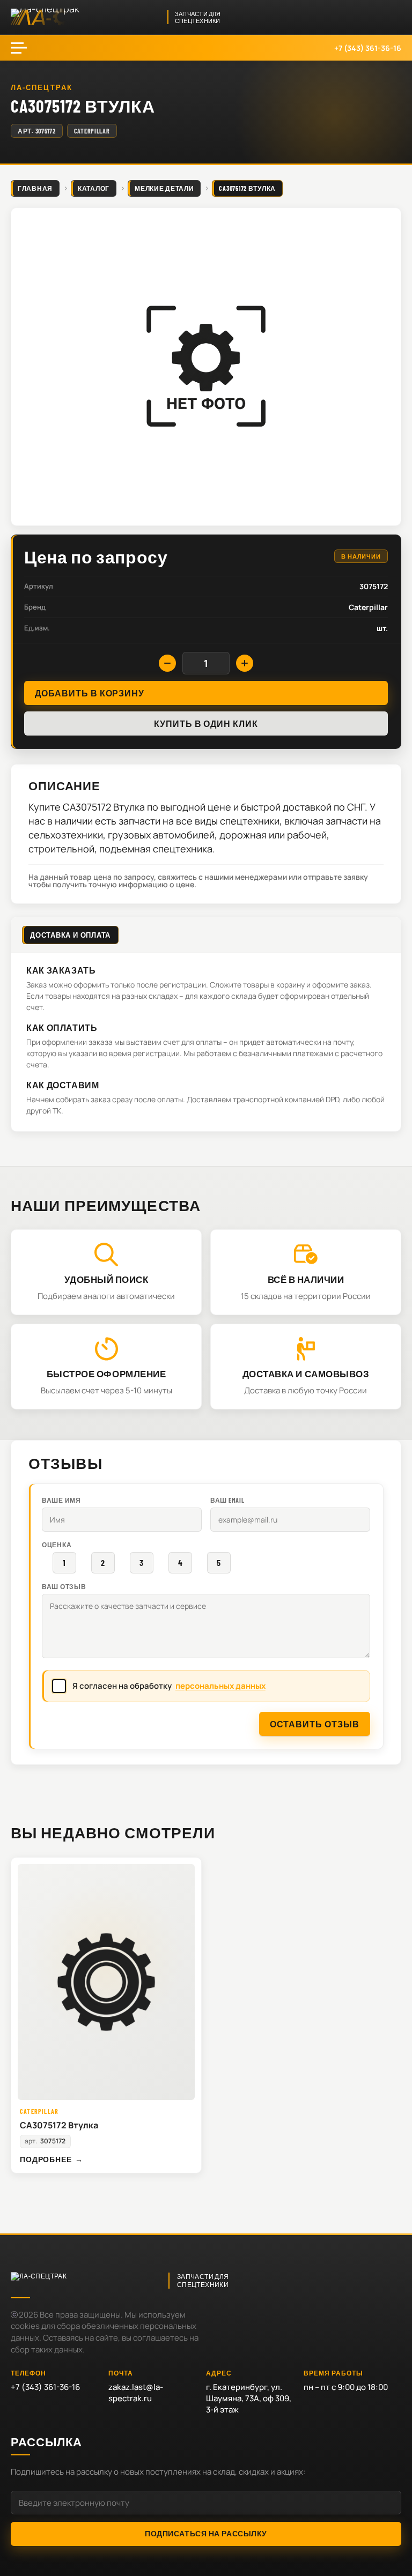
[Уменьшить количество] (167, 663)
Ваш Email (227, 1500)
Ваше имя (61, 1500)
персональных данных (220, 1686)
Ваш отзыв (64, 1586)
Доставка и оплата (70, 935)
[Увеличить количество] (245, 663)
